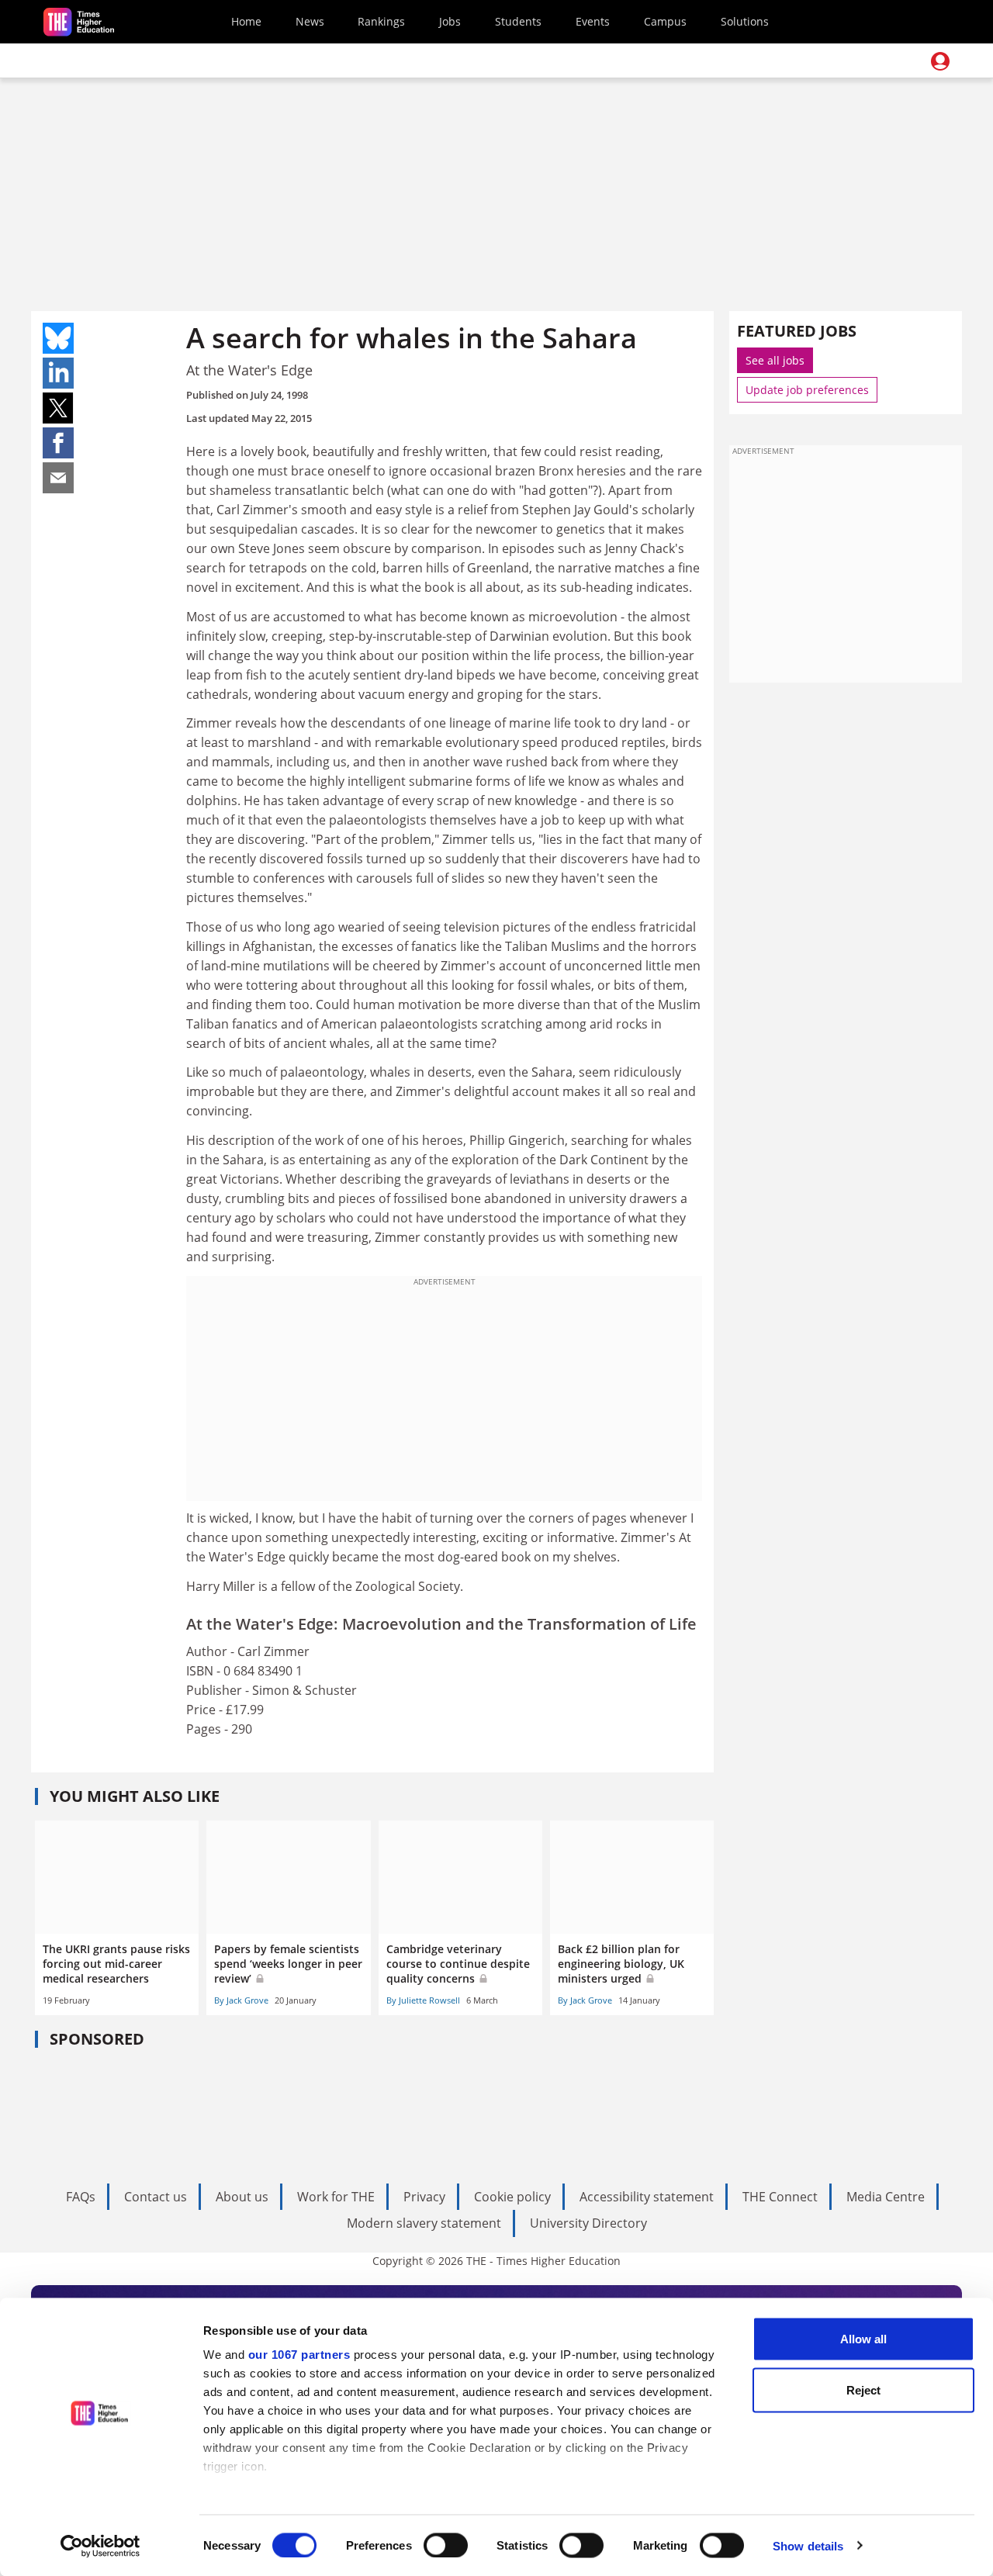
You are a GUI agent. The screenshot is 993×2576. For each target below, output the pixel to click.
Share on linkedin (58, 373)
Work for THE (336, 2197)
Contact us (156, 2197)
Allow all (863, 2339)
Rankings (381, 21)
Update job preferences (807, 390)
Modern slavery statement (424, 2223)
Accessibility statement (647, 2197)
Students (518, 21)
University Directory (588, 2223)
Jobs (450, 21)
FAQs (81, 2197)
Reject (863, 2389)
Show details (808, 2545)
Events (593, 21)
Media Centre (886, 2197)
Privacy (424, 2197)
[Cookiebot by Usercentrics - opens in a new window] (100, 2546)
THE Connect (780, 2197)
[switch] (446, 2545)
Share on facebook (58, 443)
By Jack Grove (241, 2000)
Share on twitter (58, 408)
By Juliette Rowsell (423, 2000)
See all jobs (775, 360)
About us (242, 2197)
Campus (665, 21)
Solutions (745, 21)
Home (246, 21)
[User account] (940, 61)
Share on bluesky (58, 338)
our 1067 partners (299, 2355)
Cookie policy (512, 2197)
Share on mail (58, 478)
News (310, 21)
